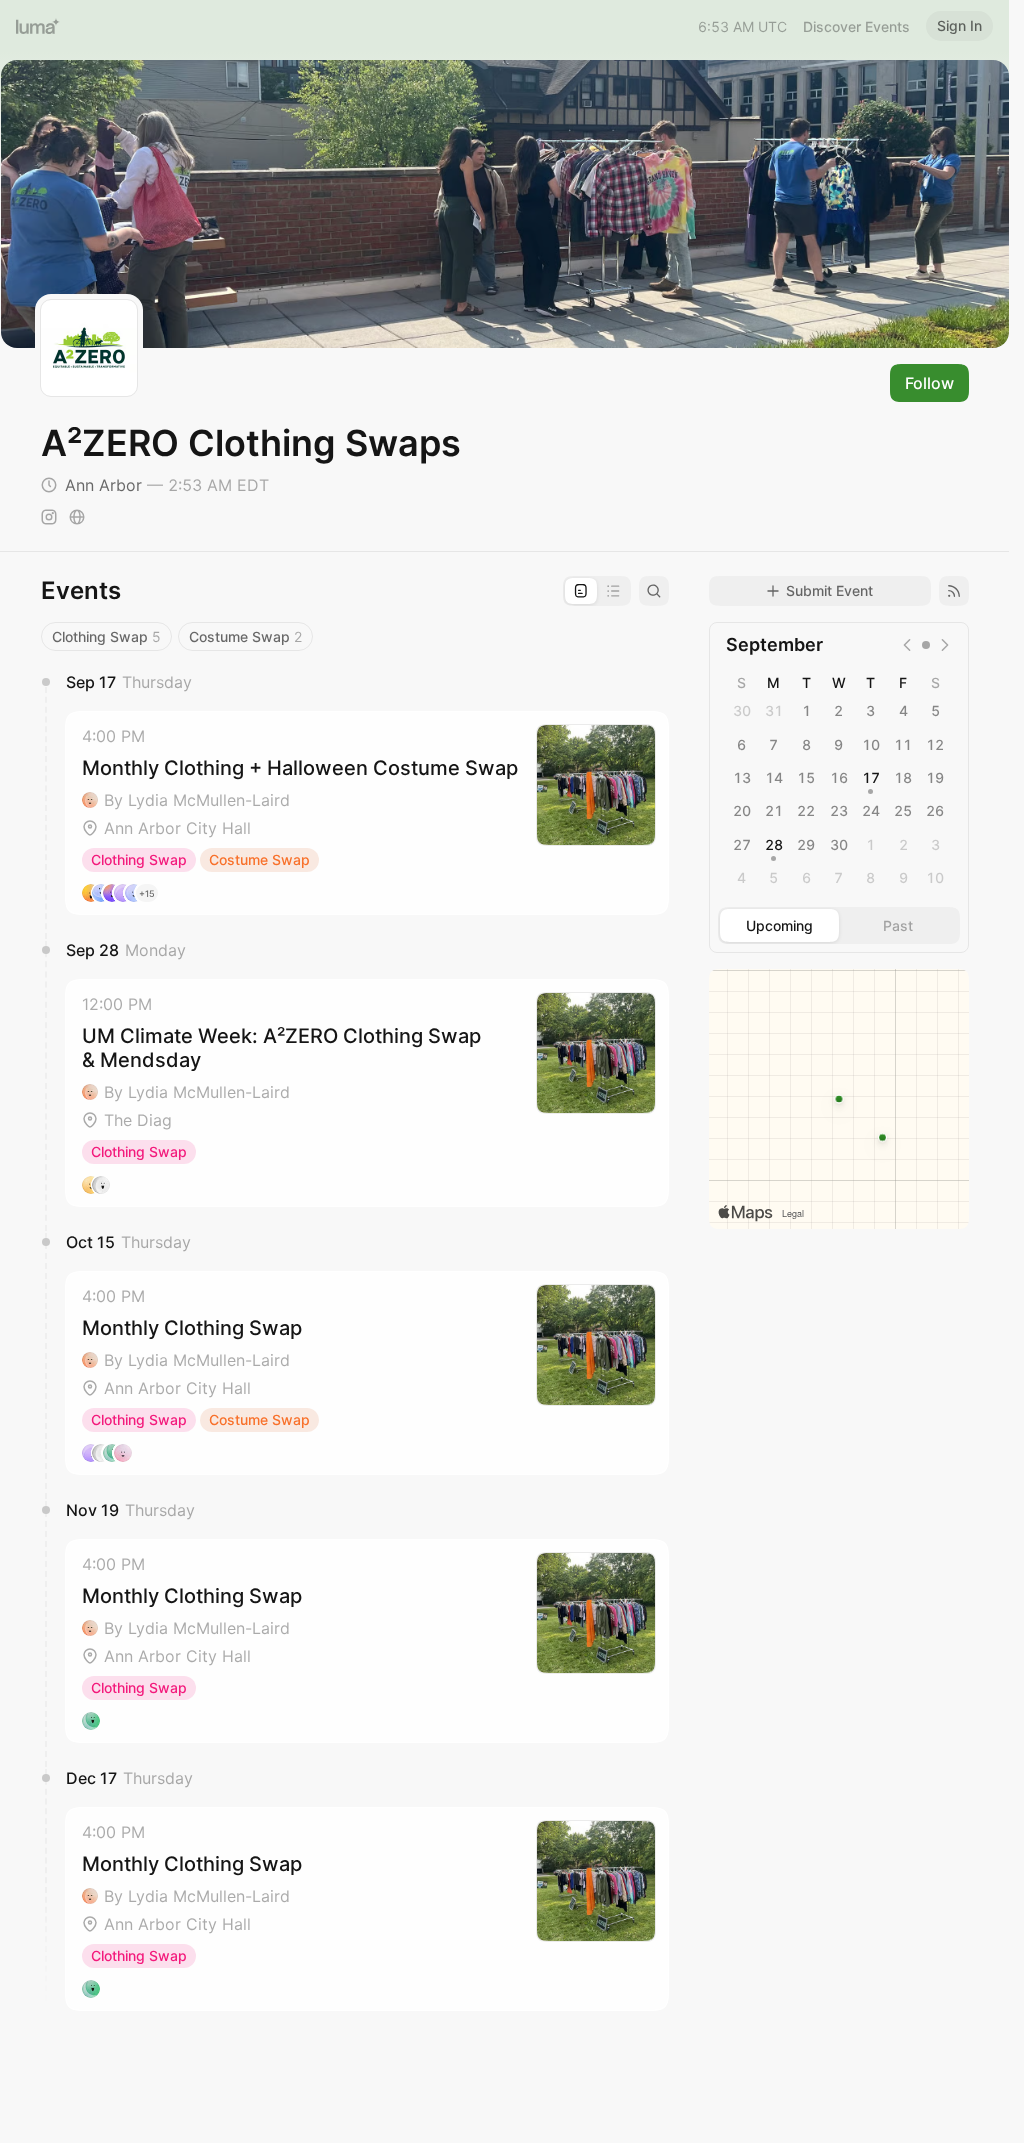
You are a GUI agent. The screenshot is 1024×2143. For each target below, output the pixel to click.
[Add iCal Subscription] (954, 591)
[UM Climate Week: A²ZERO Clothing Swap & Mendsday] (367, 1093)
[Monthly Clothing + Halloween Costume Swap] (367, 813)
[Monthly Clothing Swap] (367, 1373)
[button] (367, 813)
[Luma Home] (38, 26)
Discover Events (856, 26)
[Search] (654, 591)
